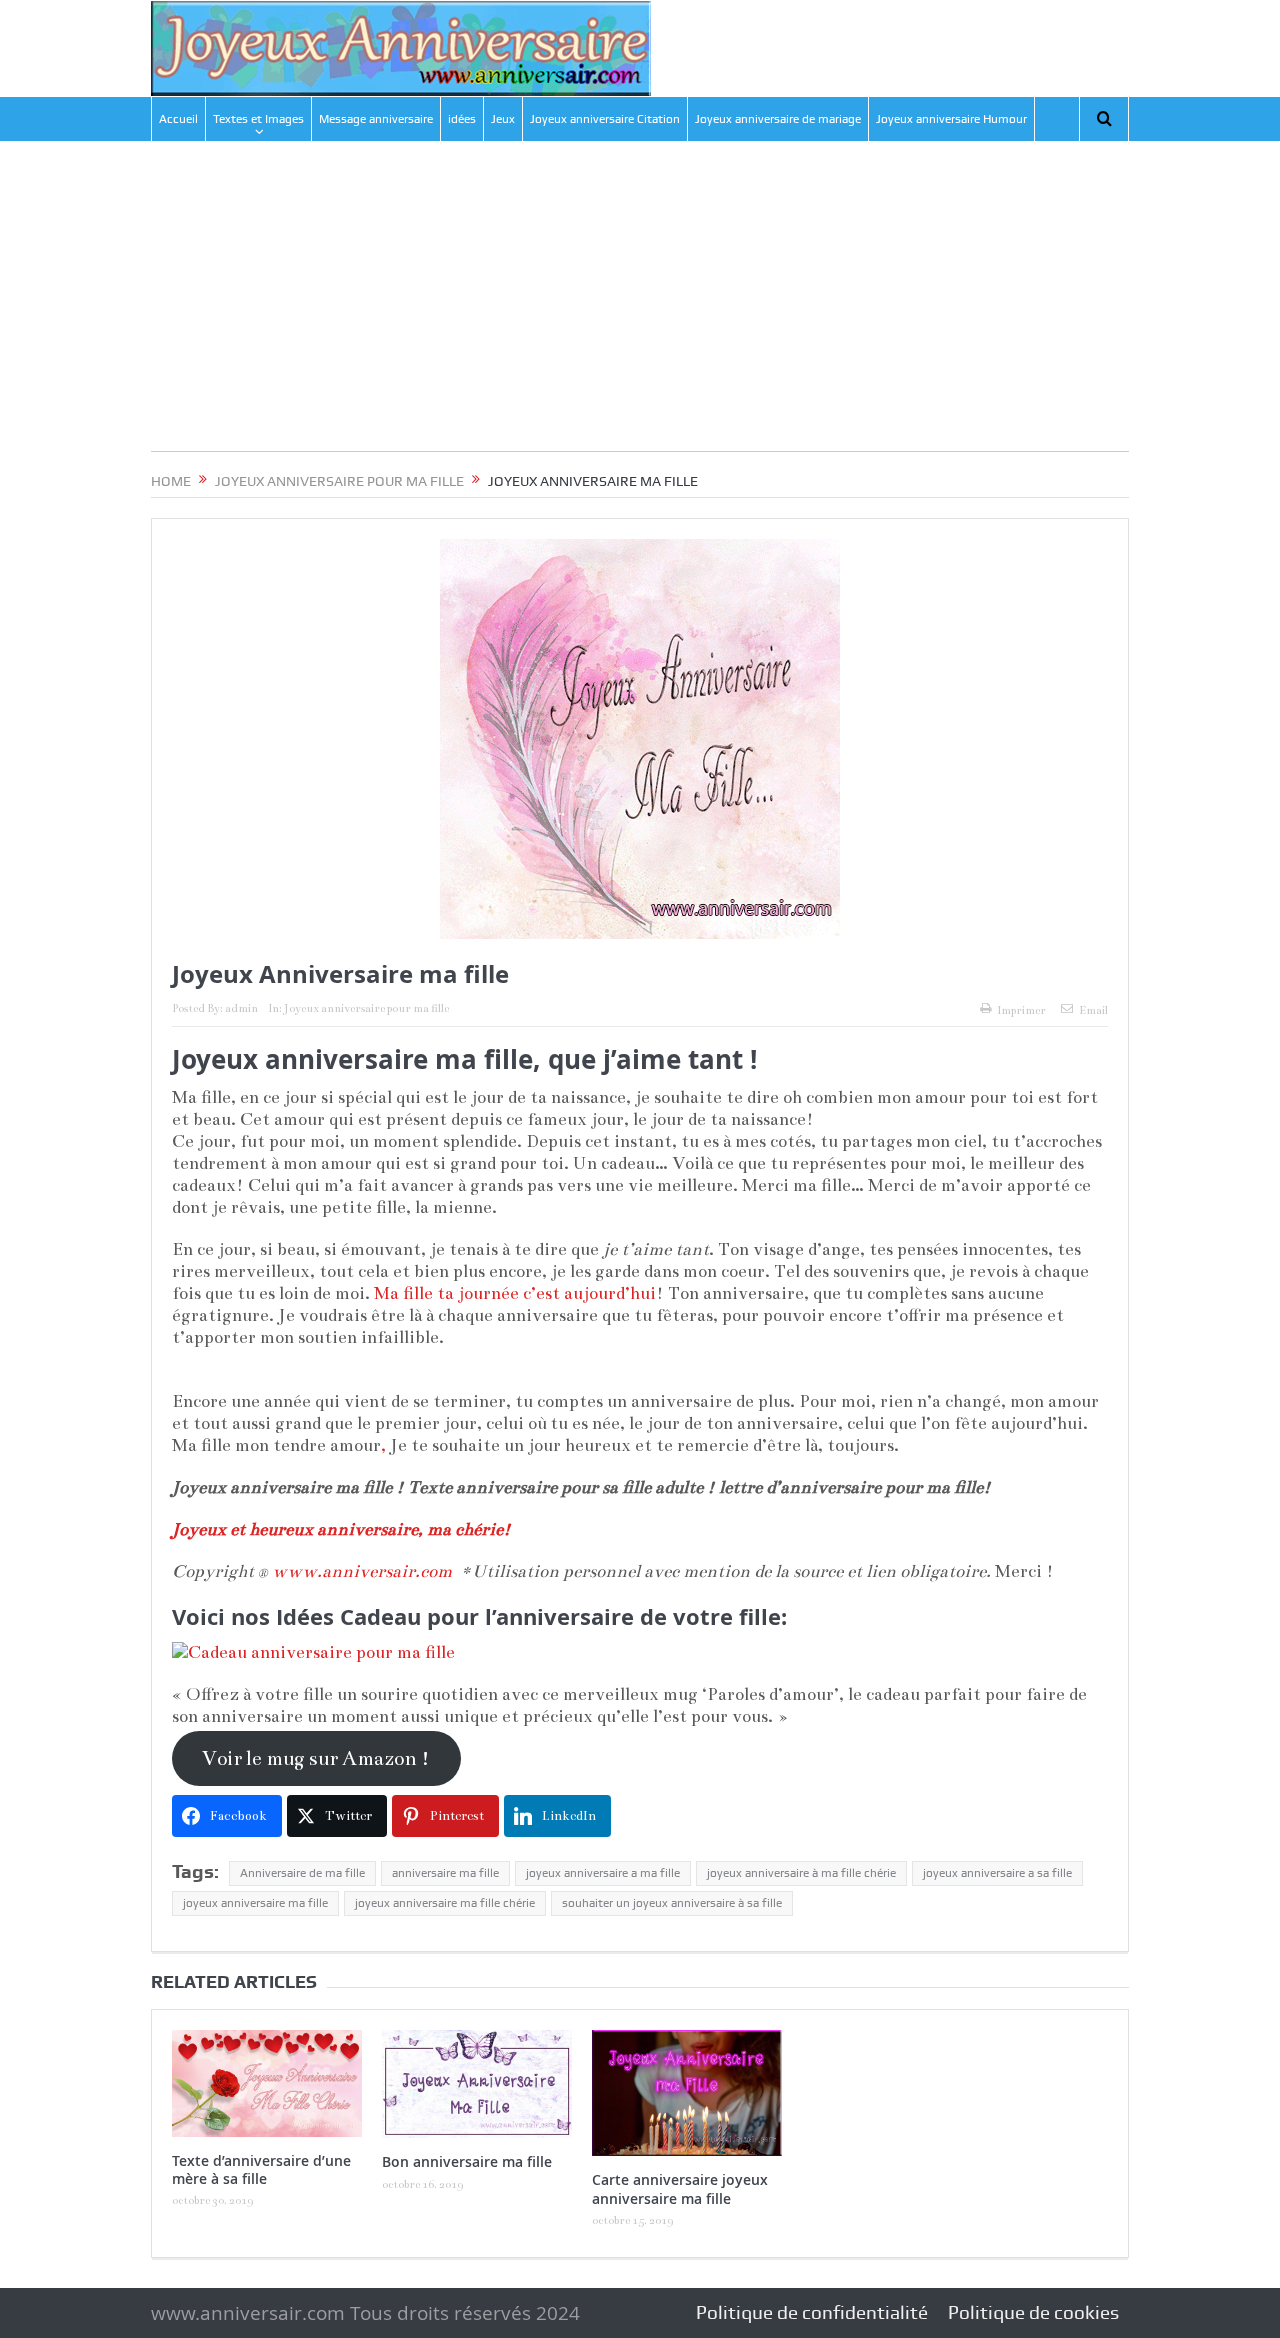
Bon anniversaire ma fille (467, 2161)
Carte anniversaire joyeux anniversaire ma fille (680, 2188)
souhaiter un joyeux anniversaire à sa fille (672, 1903)
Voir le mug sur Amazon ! (316, 1758)
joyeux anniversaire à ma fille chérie (801, 1873)
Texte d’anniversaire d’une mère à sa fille (261, 2169)
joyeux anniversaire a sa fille (997, 1873)
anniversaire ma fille (445, 1873)
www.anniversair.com (362, 1571)
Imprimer (1021, 1010)
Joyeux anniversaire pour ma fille (366, 1008)
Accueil (178, 119)
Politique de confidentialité (812, 2312)
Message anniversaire (376, 119)
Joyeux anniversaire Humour (951, 119)
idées (462, 119)
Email (1093, 1010)
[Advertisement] (640, 311)
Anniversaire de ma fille (302, 1873)
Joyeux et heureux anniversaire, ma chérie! (341, 1529)
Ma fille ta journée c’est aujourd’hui (515, 1293)
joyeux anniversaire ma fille (255, 1903)
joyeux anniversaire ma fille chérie (445, 1903)
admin (241, 1008)
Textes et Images (258, 119)
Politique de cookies (1033, 2312)
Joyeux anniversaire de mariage (778, 119)
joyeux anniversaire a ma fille (603, 1873)
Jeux (503, 119)
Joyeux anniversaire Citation (605, 119)
